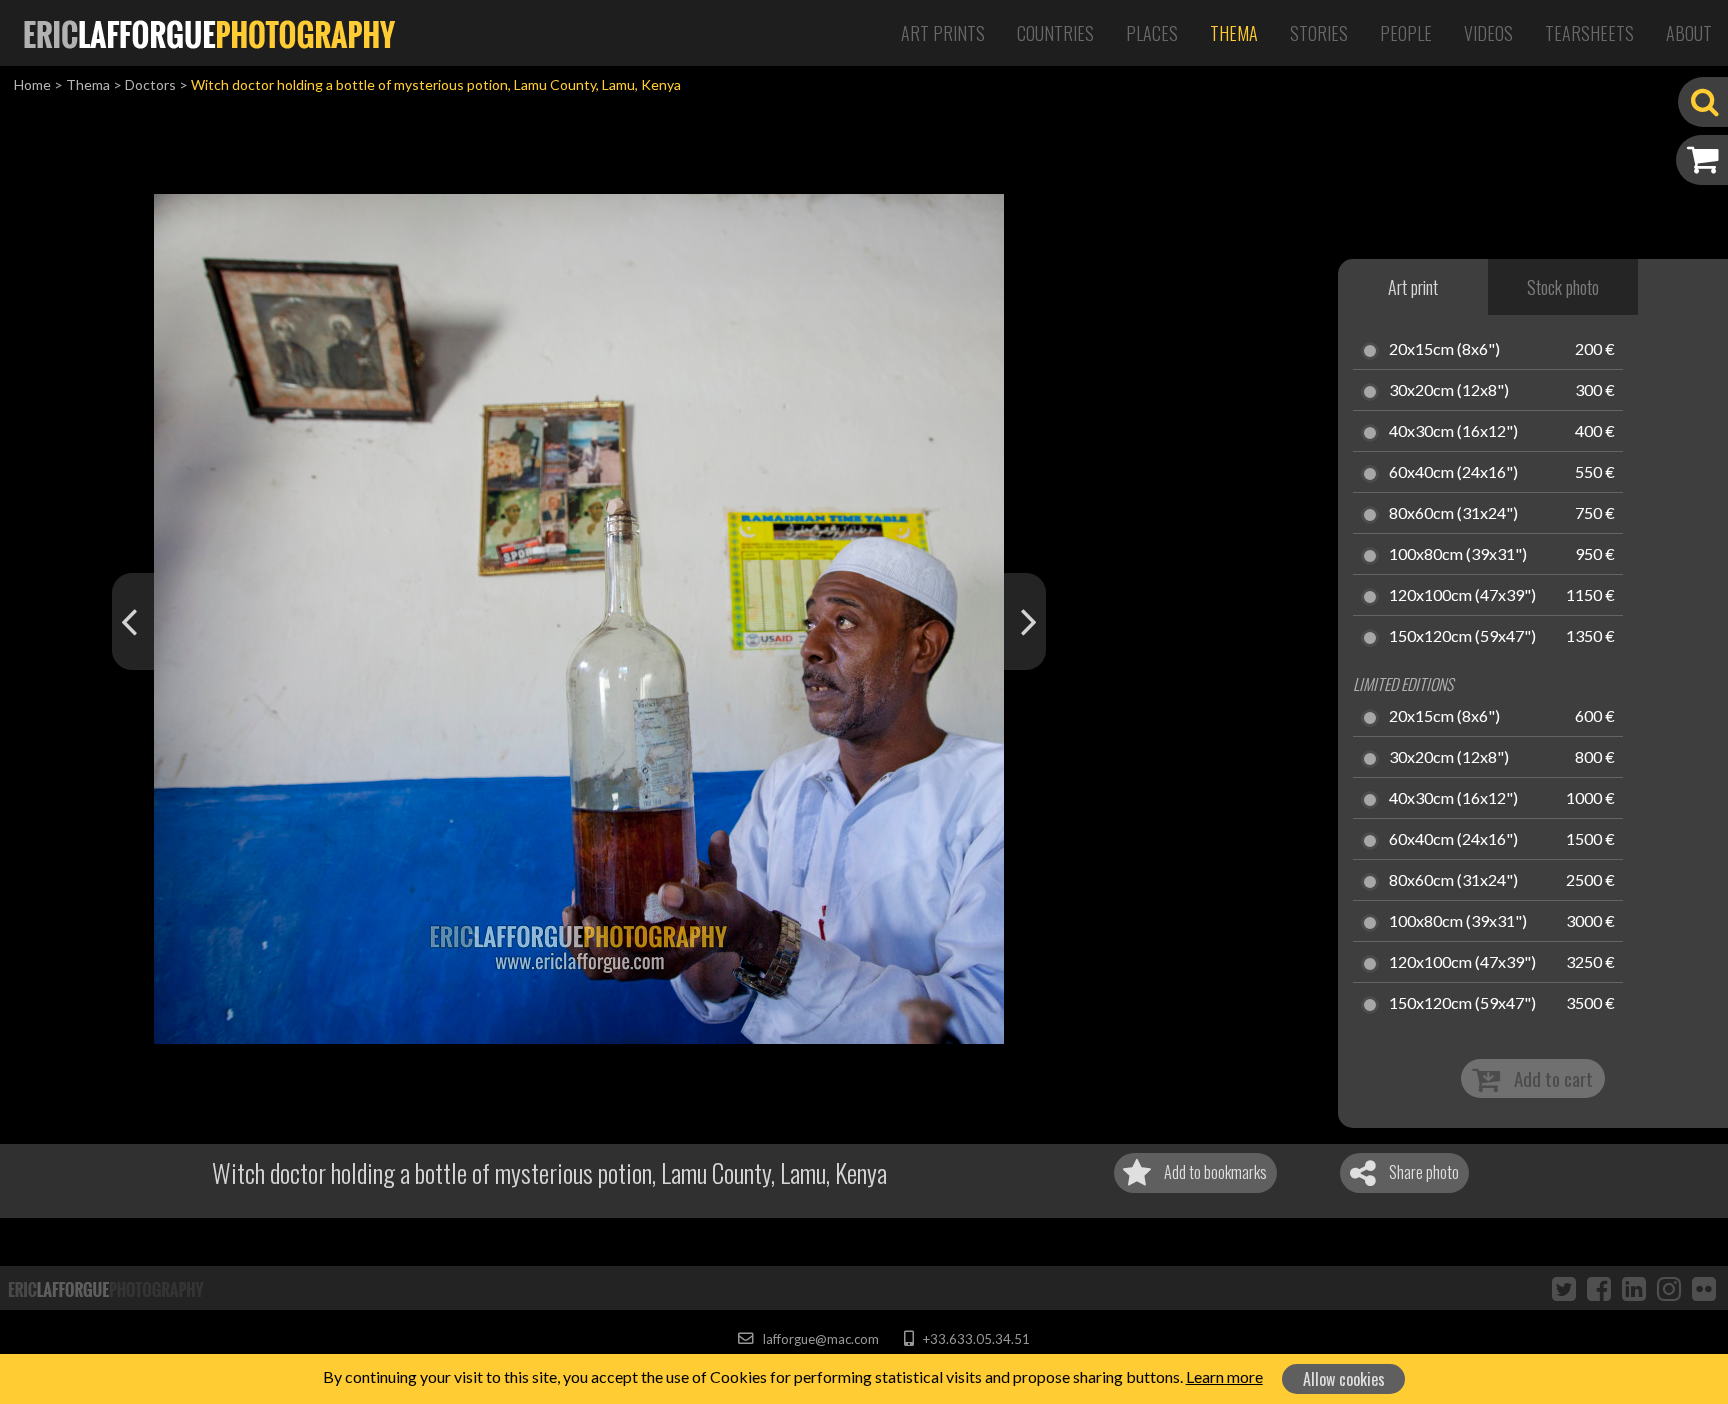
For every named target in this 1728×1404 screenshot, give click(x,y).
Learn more (1224, 1376)
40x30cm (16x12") (1453, 432)
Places (1152, 33)
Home (32, 84)
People (1406, 33)
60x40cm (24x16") (1453, 473)
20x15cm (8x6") (1444, 350)
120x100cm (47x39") (1462, 596)
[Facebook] (1599, 1288)
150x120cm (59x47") (1462, 637)
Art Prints (943, 33)
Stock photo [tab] (1563, 287)
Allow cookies (1344, 1379)
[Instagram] (1669, 1288)
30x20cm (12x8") (1449, 391)
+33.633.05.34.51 (974, 1339)
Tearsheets (1589, 33)
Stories (1319, 33)
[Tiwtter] (1564, 1288)
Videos (1488, 33)
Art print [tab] (1413, 287)
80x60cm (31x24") (1453, 514)
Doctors (150, 84)
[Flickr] (1704, 1288)
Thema (1234, 33)
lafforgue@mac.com (819, 1339)
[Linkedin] (1634, 1288)
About (1689, 33)
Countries (1055, 33)
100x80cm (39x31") (1458, 555)
